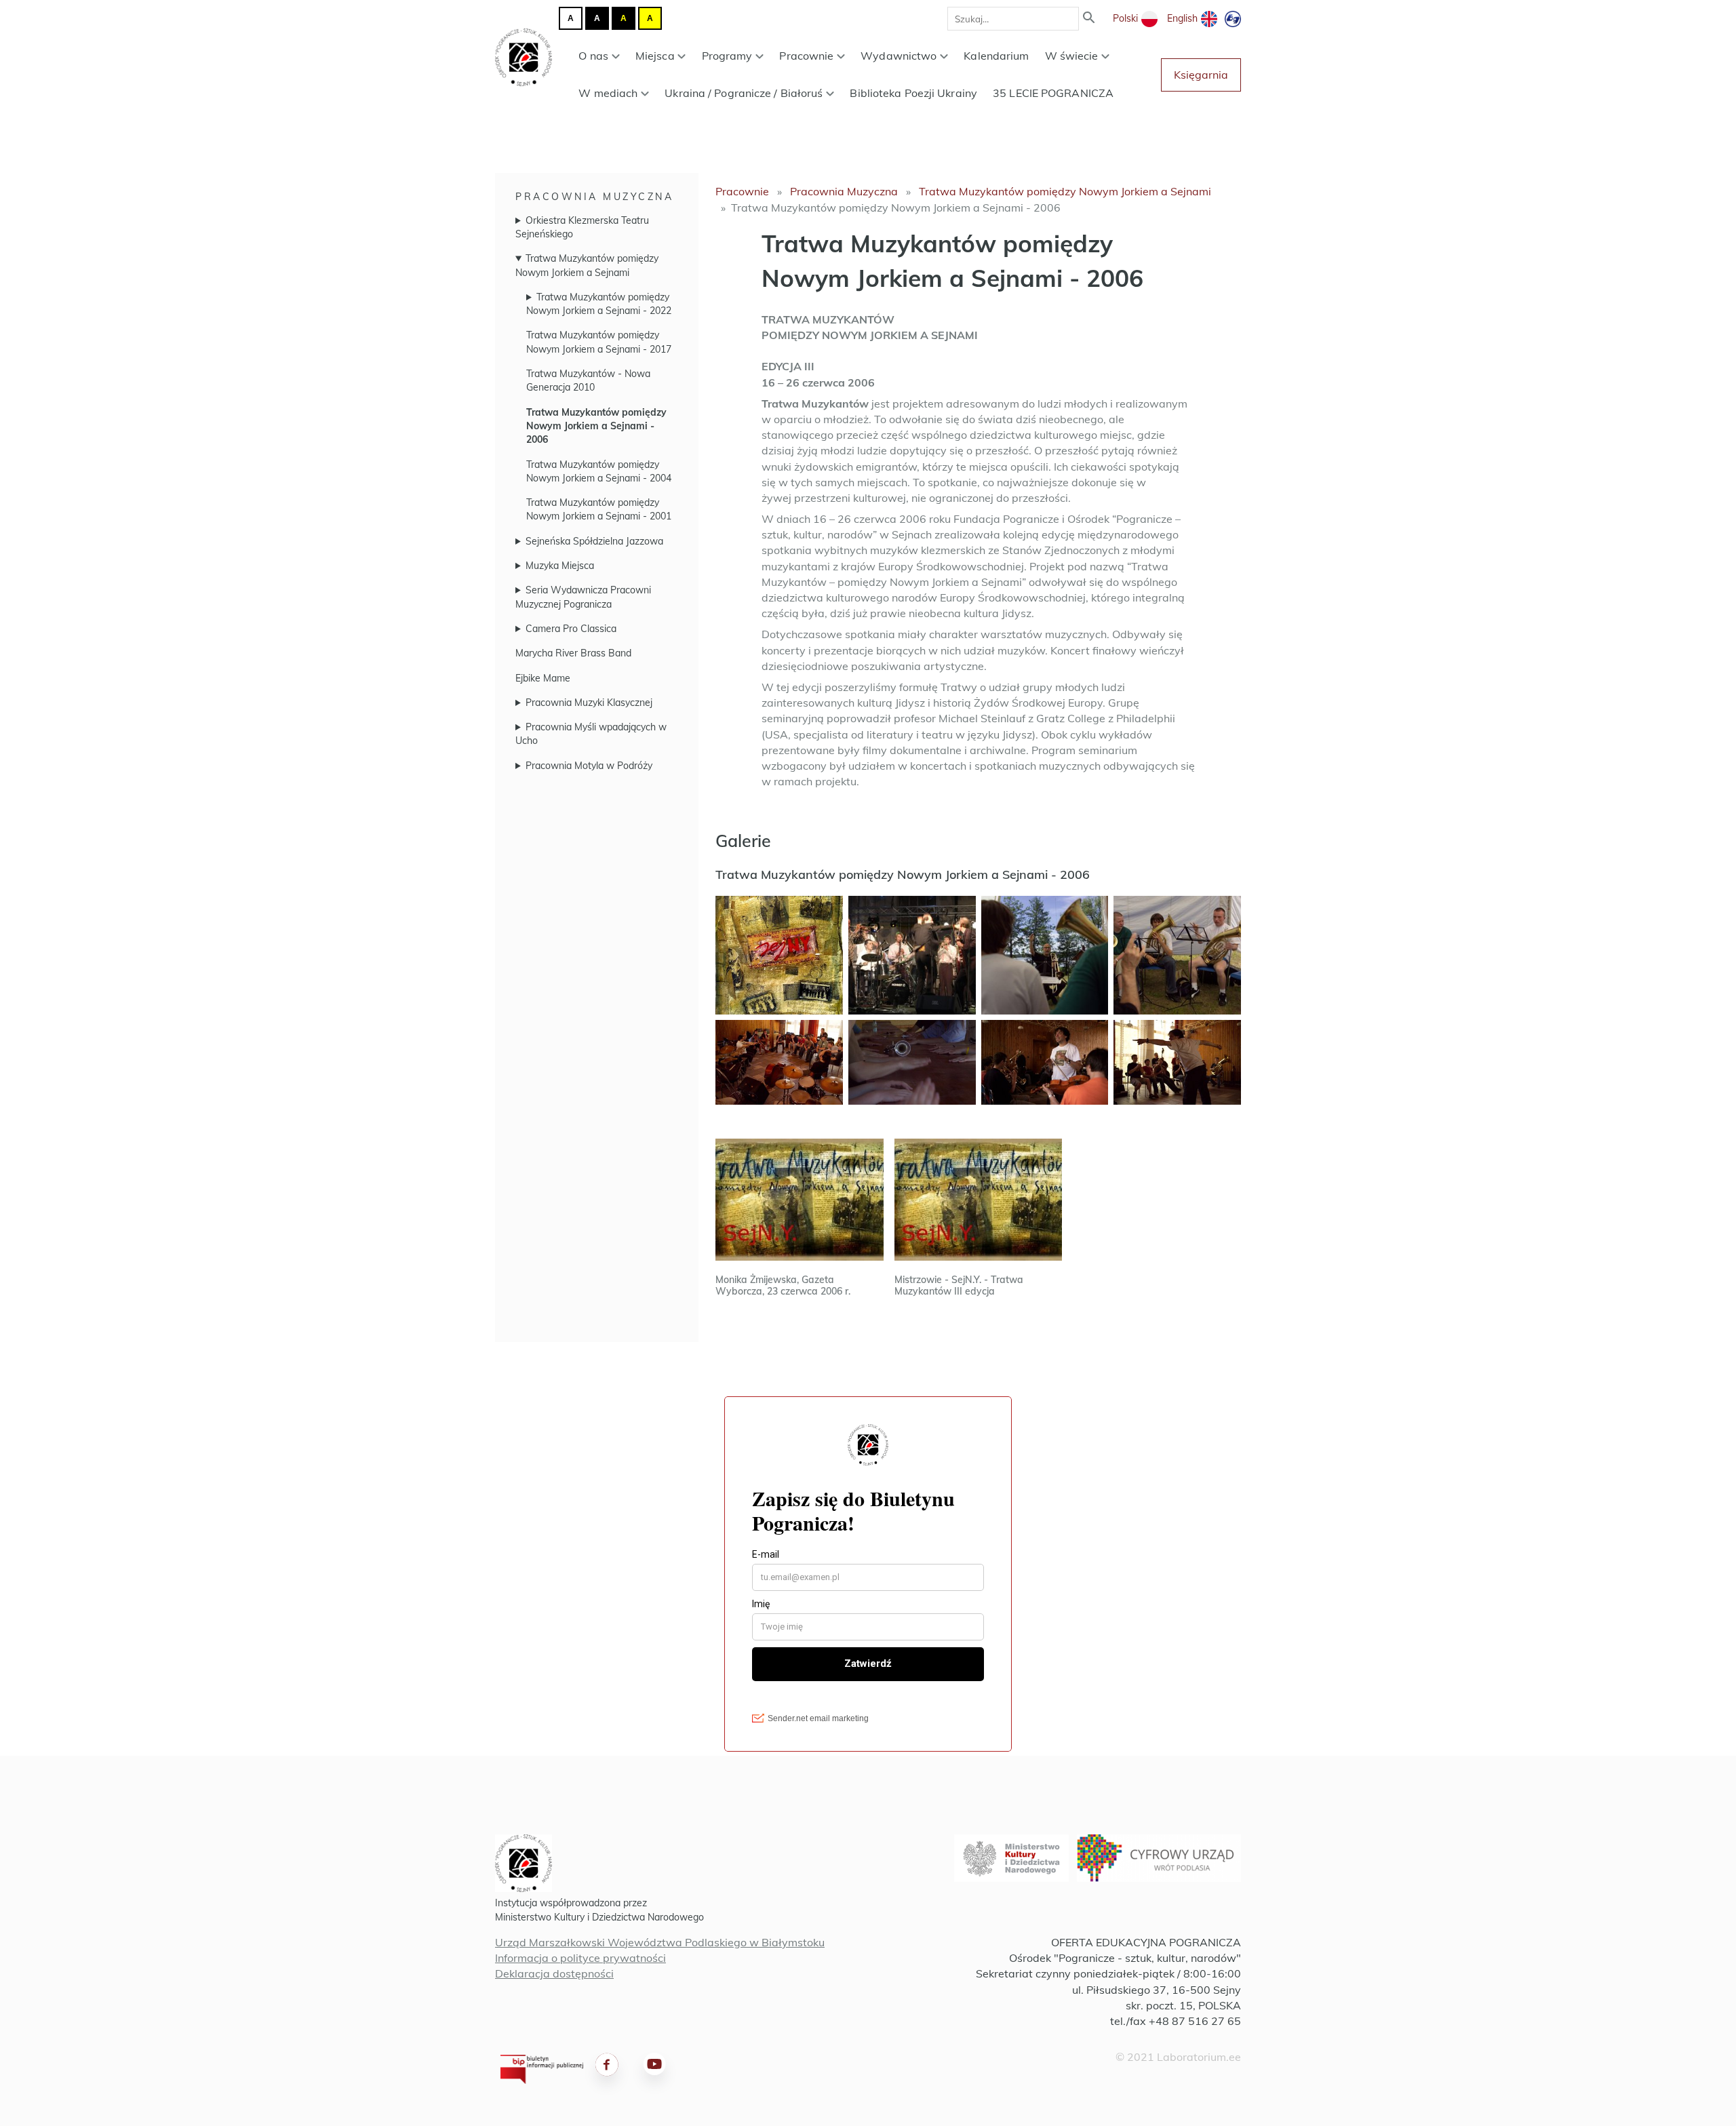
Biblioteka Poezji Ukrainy (913, 93)
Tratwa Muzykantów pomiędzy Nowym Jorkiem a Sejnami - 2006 (596, 426)
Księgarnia (1201, 75)
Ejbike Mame (543, 678)
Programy (727, 56)
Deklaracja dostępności (554, 1973)
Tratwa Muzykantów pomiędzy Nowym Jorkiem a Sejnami (1065, 191)
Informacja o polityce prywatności (580, 1958)
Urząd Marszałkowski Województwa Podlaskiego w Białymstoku (660, 1942)
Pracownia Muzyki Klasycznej (589, 703)
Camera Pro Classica (571, 629)
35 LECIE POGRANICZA (1053, 93)
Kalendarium (996, 56)
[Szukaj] (1089, 19)
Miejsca (655, 56)
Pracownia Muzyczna (594, 197)
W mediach (608, 93)
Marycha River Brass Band (573, 653)
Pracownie (806, 56)
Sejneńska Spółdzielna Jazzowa (594, 541)
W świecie (1072, 56)
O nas (593, 56)
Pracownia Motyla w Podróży (589, 766)
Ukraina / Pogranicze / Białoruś (744, 93)
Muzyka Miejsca (560, 566)
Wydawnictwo (899, 56)
